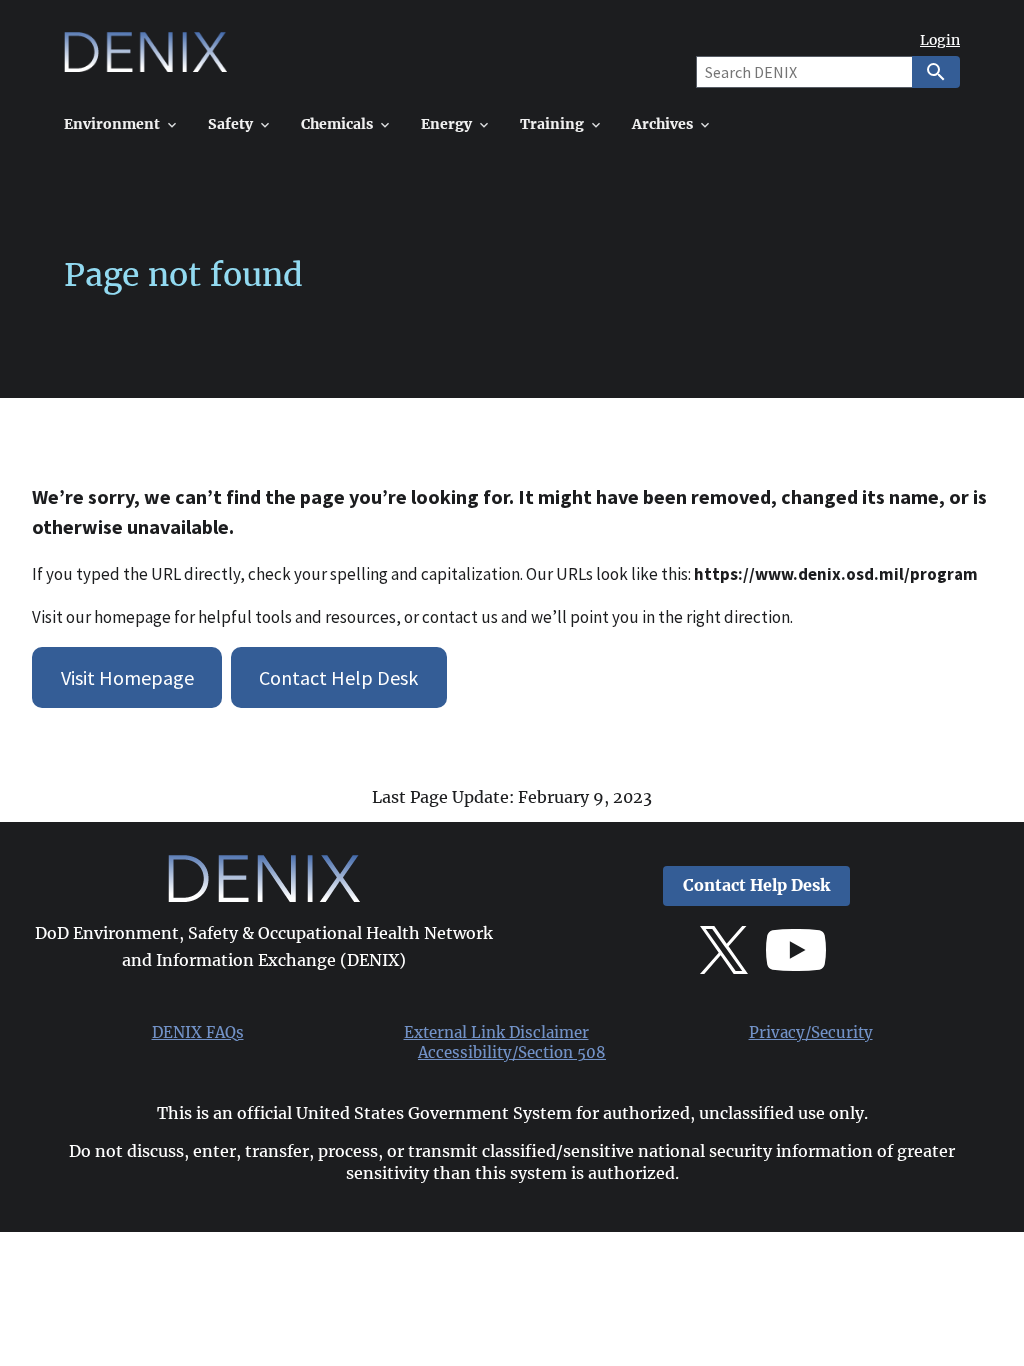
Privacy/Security (811, 1033)
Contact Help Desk (338, 677)
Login (940, 40)
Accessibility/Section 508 (512, 1053)
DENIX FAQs (198, 1033)
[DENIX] (145, 59)
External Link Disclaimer (496, 1033)
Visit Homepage (127, 677)
